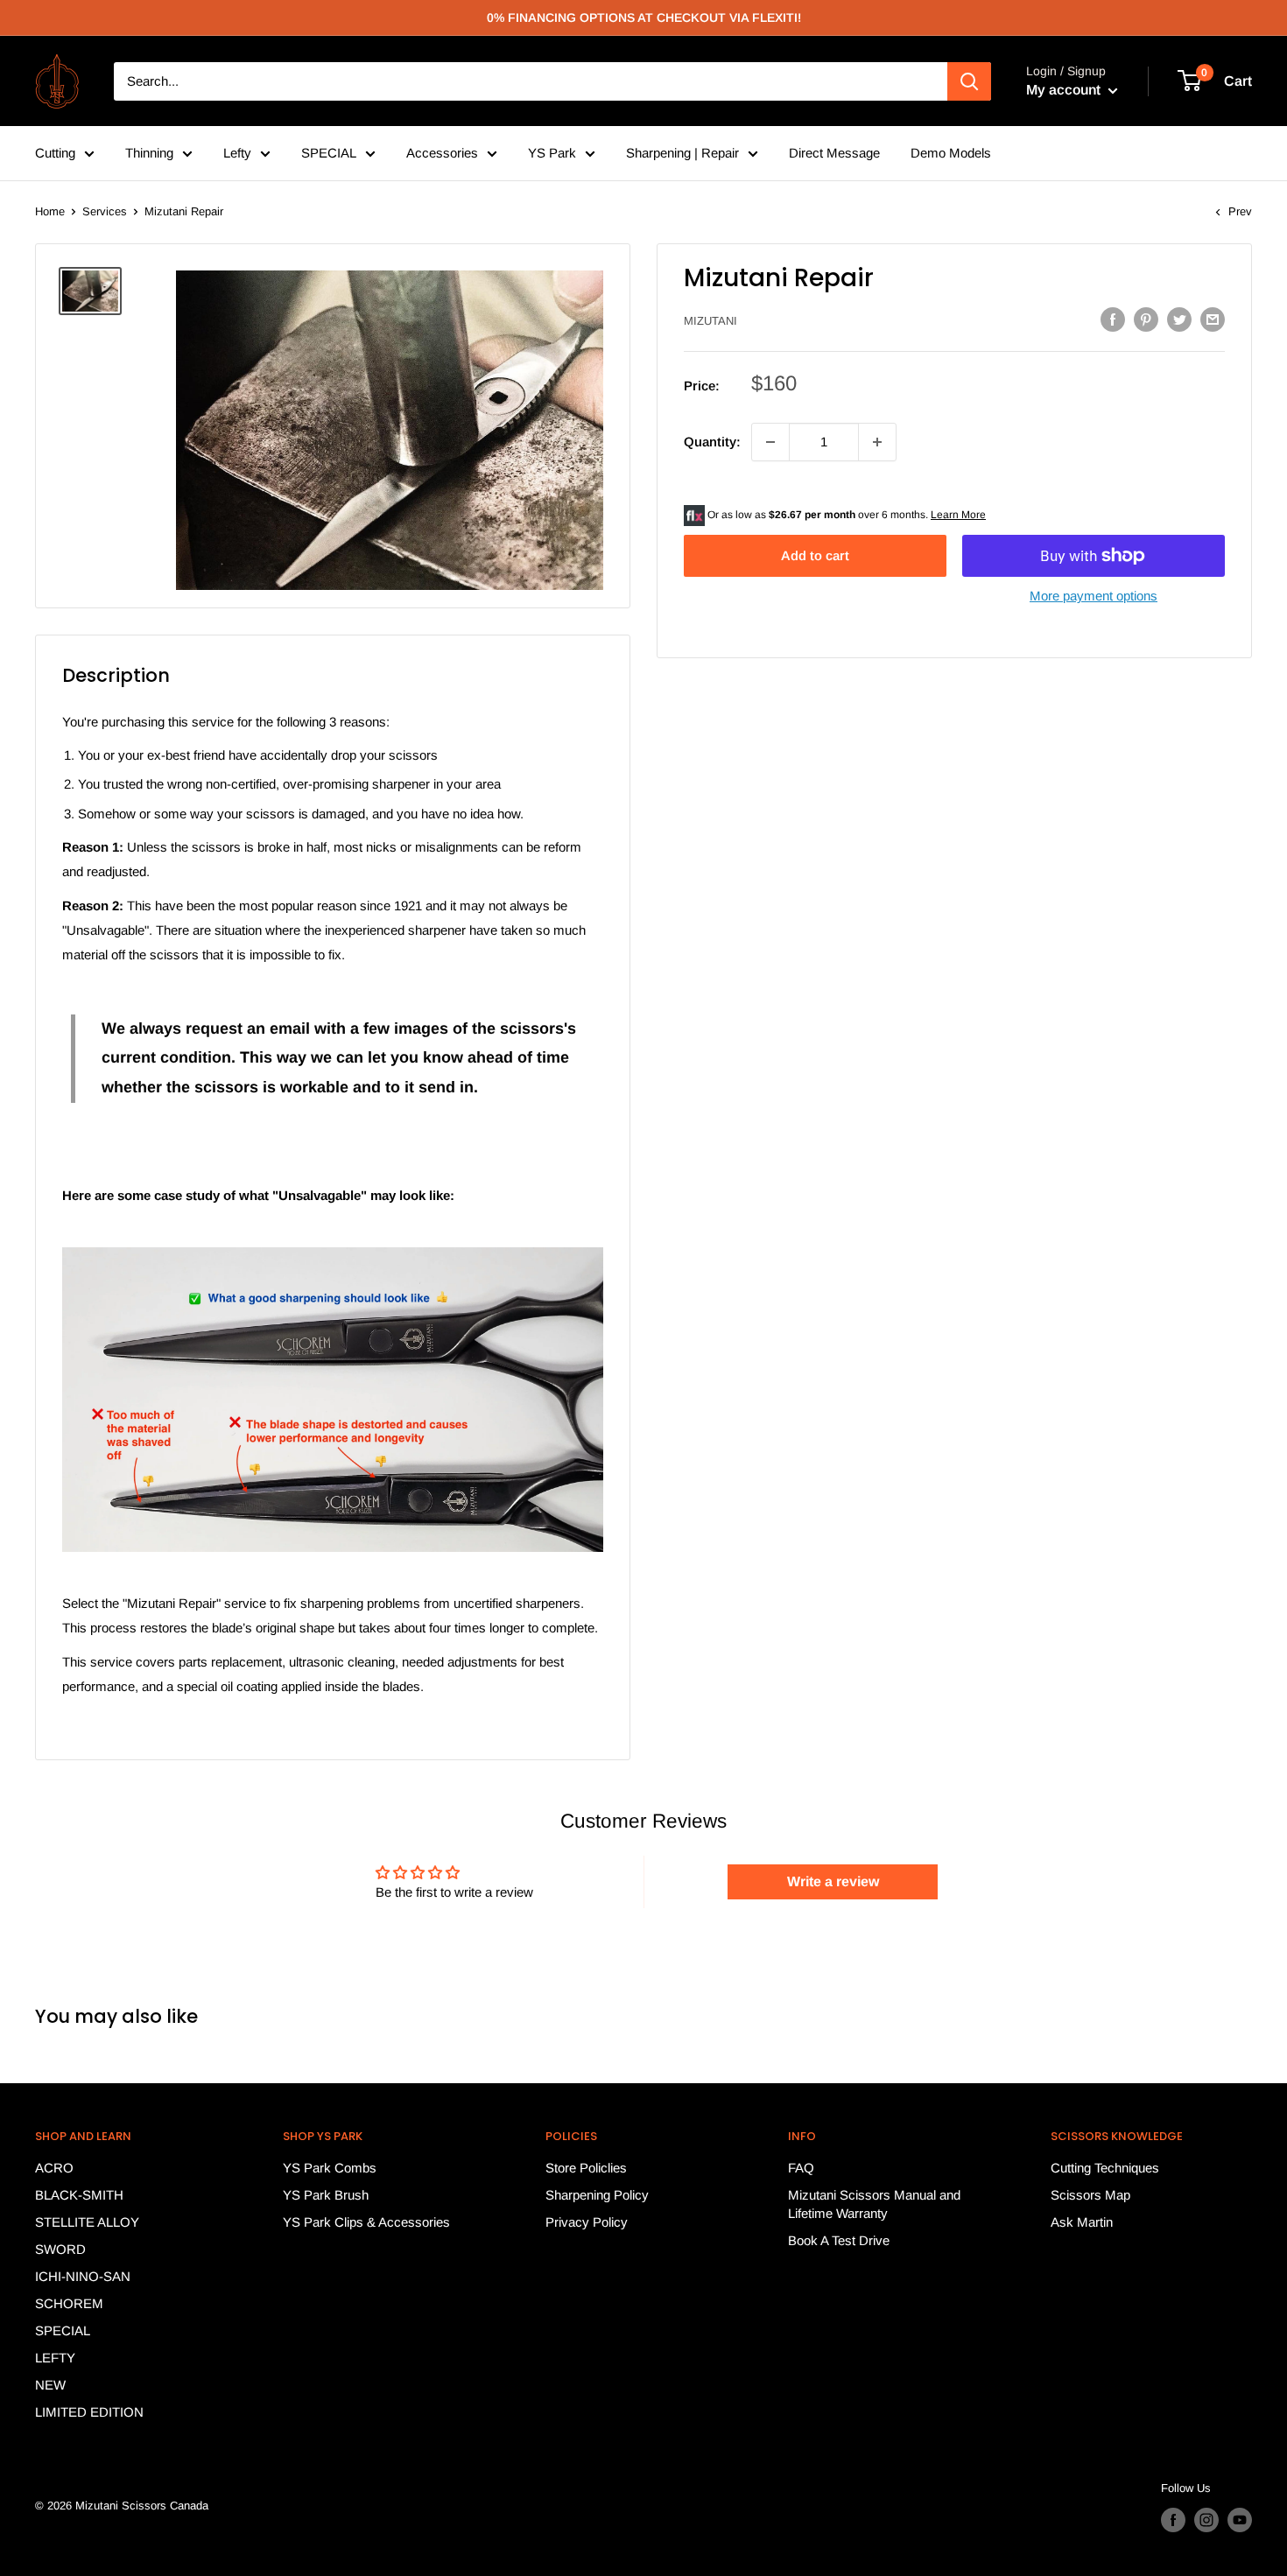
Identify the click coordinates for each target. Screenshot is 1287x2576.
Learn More (958, 515)
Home (50, 211)
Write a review (833, 1881)
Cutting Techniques (1105, 2168)
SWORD (60, 2249)
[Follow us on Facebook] (1173, 2520)
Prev (1240, 211)
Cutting (55, 153)
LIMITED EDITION (89, 2412)
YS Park (552, 153)
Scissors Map (1090, 2195)
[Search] (969, 81)
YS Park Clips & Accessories (366, 2222)
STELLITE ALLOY (87, 2222)
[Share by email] (1213, 319)
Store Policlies (586, 2168)
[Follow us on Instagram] (1206, 2520)
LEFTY (55, 2358)
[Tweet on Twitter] (1179, 319)
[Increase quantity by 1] (877, 442)
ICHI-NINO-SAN (83, 2276)
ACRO (54, 2168)
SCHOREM (69, 2303)
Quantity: (712, 442)
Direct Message (834, 153)
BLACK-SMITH (79, 2195)
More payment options (1094, 596)
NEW (50, 2385)
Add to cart (815, 555)
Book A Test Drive (839, 2240)
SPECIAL (329, 153)
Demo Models (951, 153)
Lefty (237, 153)
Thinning (149, 153)
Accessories (442, 153)
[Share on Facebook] (1113, 319)
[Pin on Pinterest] (1146, 319)
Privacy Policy (587, 2222)
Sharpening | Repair (682, 153)
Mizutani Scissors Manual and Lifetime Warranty (874, 2204)
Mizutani (710, 321)
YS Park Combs (330, 2168)
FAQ (801, 2168)
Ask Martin (1082, 2222)
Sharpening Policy (597, 2195)
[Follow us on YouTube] (1240, 2520)
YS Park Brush (326, 2195)
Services (105, 211)
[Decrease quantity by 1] (770, 442)
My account (1065, 90)
